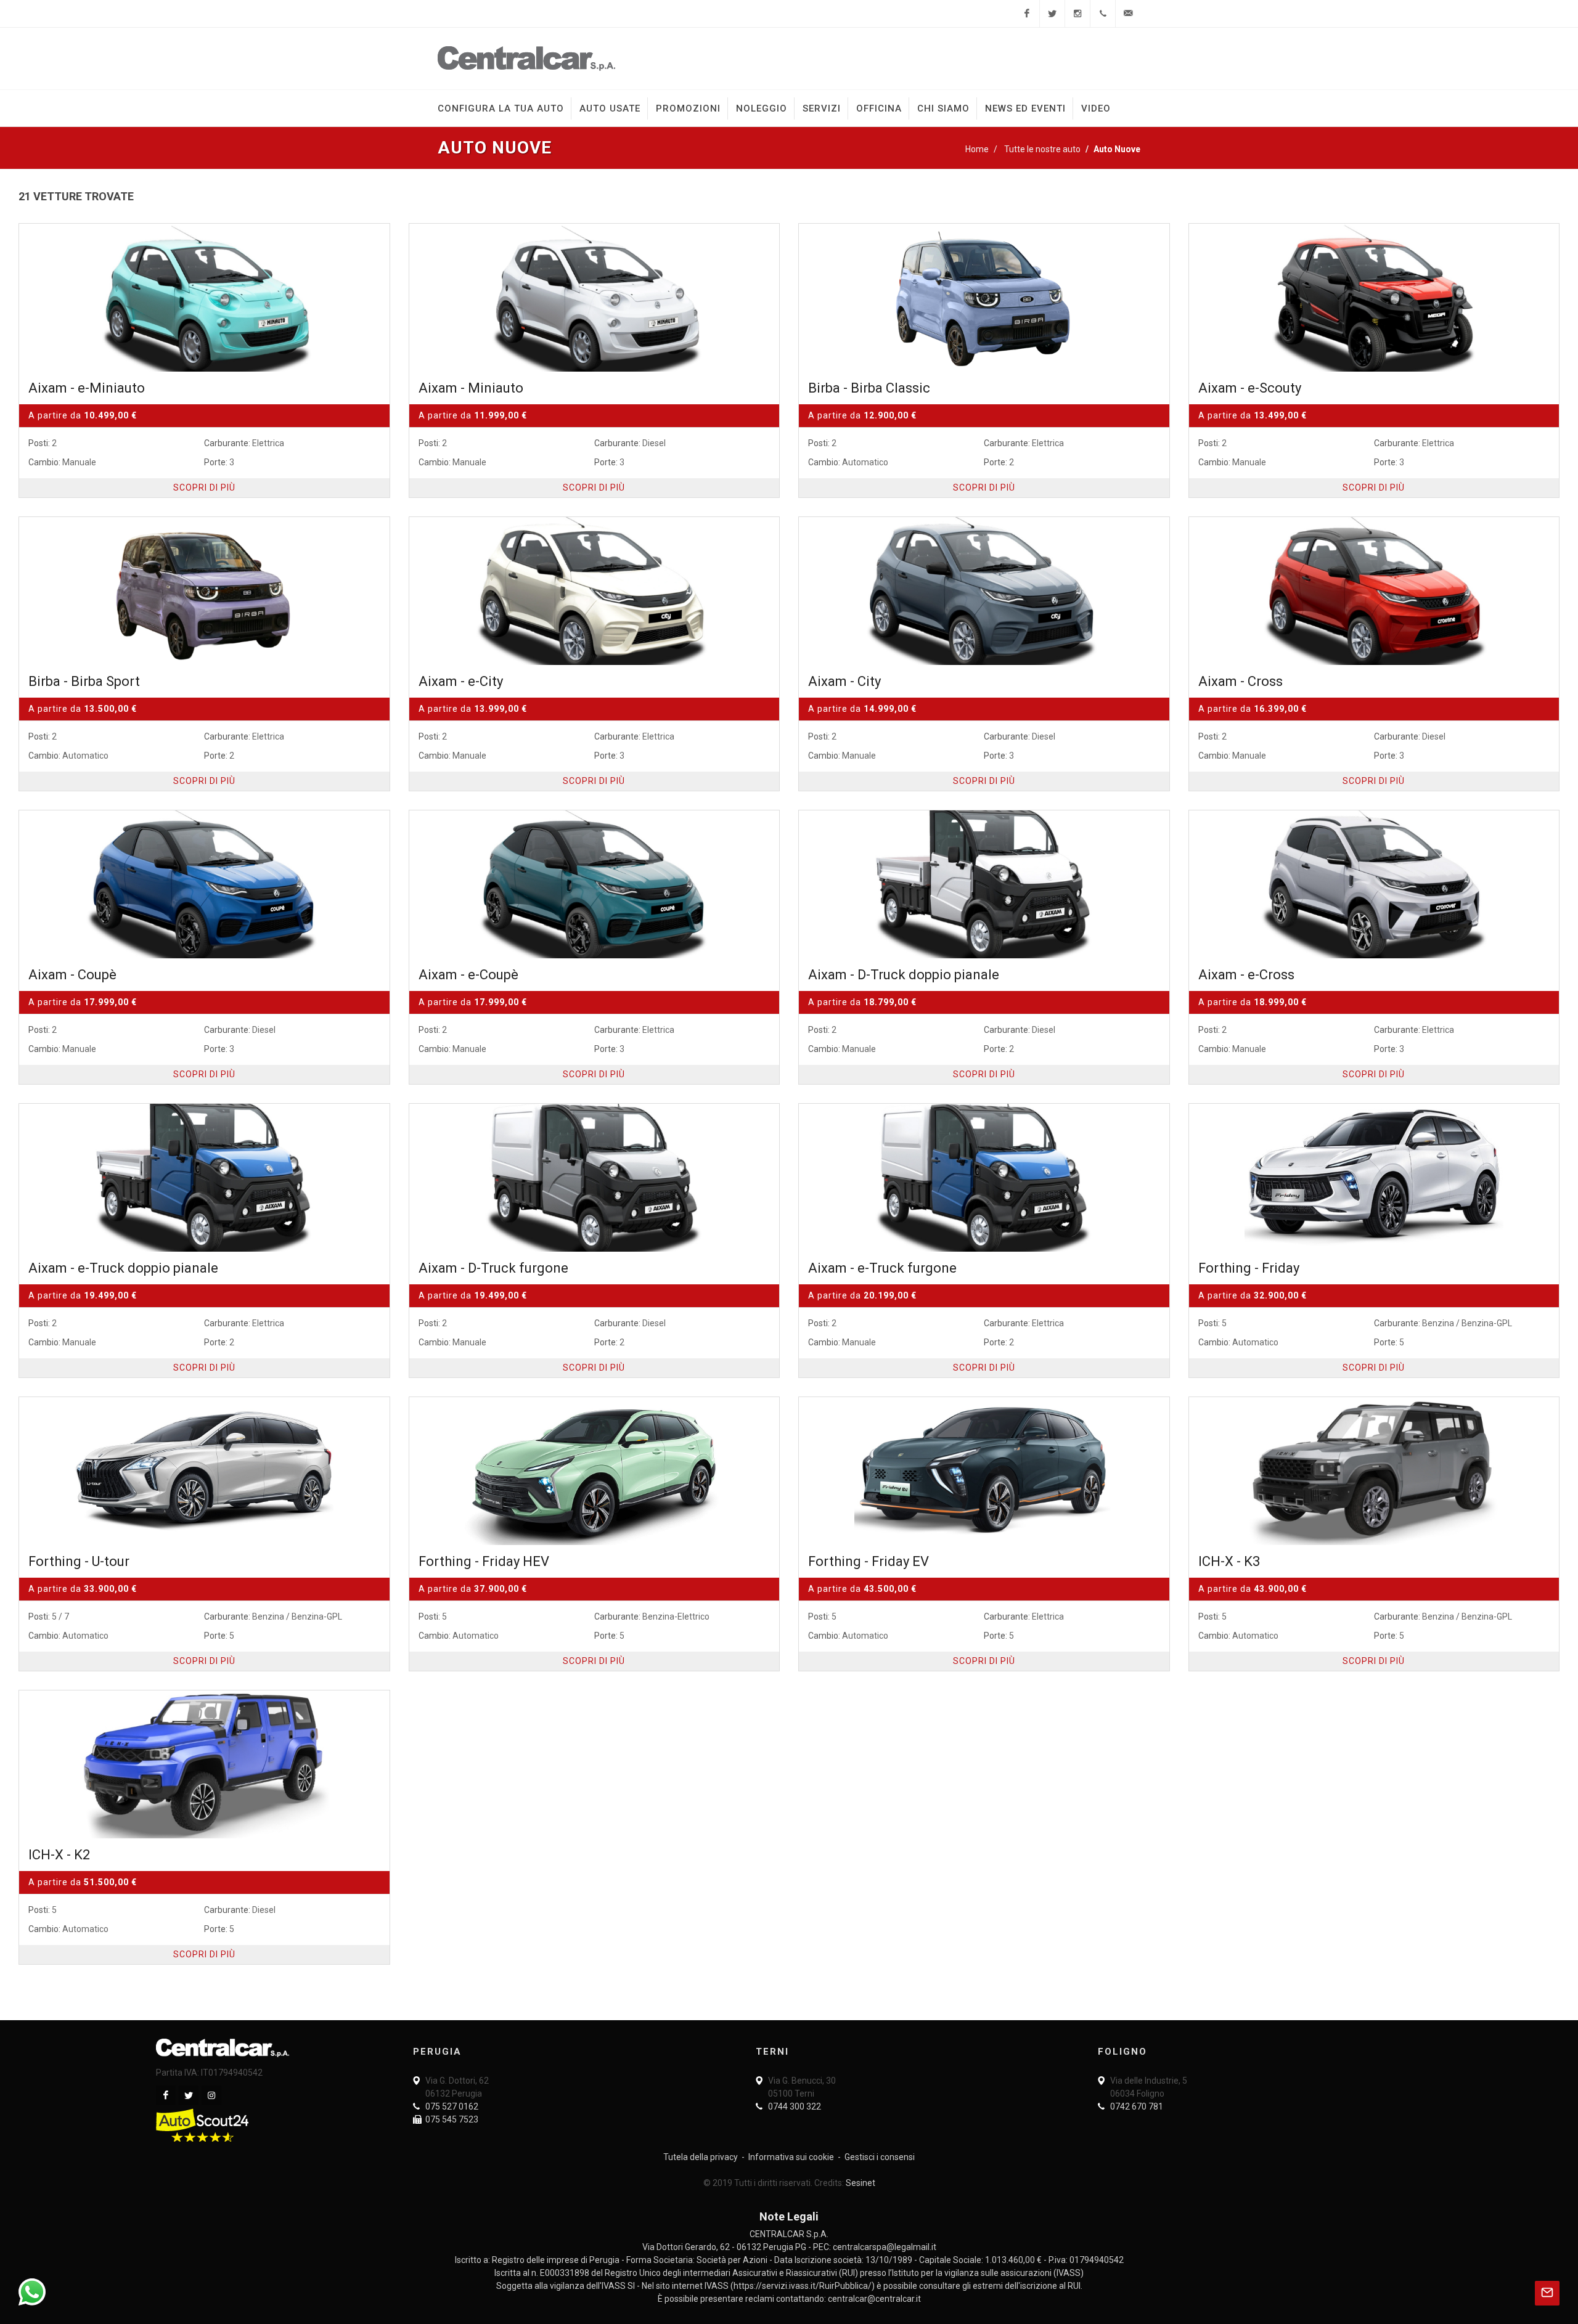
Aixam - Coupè (72, 975)
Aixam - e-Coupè (468, 975)
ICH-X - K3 (1229, 1561)
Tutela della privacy (701, 2157)
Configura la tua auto (501, 108)
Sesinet (861, 2183)
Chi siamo (943, 108)
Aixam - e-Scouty (1250, 388)
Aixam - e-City (461, 681)
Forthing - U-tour (79, 1561)
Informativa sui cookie (791, 2157)
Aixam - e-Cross (1246, 975)
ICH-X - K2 (59, 1855)
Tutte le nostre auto (1042, 149)
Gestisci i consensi (880, 2157)
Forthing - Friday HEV (484, 1561)
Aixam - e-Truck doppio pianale (123, 1268)
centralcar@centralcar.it (874, 2299)
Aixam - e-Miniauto (87, 388)
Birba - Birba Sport (84, 681)
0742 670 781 (1137, 2106)
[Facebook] (1027, 14)
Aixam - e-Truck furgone (882, 1268)
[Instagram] (1077, 14)
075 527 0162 (452, 2106)
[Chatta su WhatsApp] (32, 2292)
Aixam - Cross (1241, 681)
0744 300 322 (795, 2106)
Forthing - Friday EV (869, 1561)
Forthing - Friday (1249, 1268)
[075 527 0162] (1103, 14)
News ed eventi (1025, 108)
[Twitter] (1052, 14)
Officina (879, 108)
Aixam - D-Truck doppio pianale (904, 975)
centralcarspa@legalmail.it (885, 2247)
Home (977, 149)
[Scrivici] (1128, 14)
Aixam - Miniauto (471, 388)
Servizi (822, 108)
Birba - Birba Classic (869, 388)
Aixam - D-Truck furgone (493, 1268)
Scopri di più (204, 487)
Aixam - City (844, 681)
